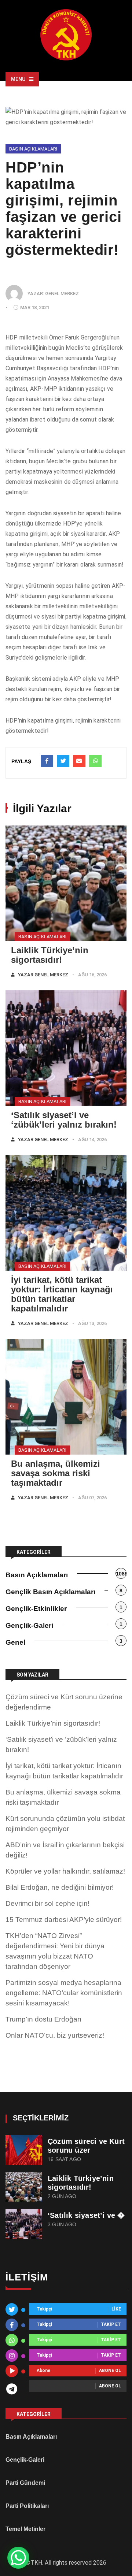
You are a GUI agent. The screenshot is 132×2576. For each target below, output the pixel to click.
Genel (15, 1642)
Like (116, 2309)
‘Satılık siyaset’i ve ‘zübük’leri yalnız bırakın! (64, 1120)
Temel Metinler (25, 2529)
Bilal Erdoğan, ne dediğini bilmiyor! (60, 1887)
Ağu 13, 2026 (92, 1323)
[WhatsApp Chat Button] (18, 2558)
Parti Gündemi (25, 2483)
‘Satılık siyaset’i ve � (86, 2215)
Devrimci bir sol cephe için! (47, 1903)
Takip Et (111, 2325)
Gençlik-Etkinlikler (36, 1609)
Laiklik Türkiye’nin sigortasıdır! (50, 955)
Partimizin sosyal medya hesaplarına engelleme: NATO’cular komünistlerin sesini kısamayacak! (64, 1993)
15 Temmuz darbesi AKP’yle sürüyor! (64, 1920)
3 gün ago (62, 2225)
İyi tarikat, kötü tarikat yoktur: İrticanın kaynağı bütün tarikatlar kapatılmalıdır (62, 1294)
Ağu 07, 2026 (92, 1498)
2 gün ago (62, 2196)
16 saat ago (64, 2159)
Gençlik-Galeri (29, 1625)
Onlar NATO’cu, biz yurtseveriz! (55, 2035)
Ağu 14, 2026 (92, 1139)
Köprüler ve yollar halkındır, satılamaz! (65, 1871)
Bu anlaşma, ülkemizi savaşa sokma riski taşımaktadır (56, 1473)
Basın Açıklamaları (33, 149)
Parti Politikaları (27, 2506)
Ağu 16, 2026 (92, 975)
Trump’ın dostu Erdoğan (43, 2019)
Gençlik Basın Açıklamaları (50, 1592)
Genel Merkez (62, 294)
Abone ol (110, 2371)
